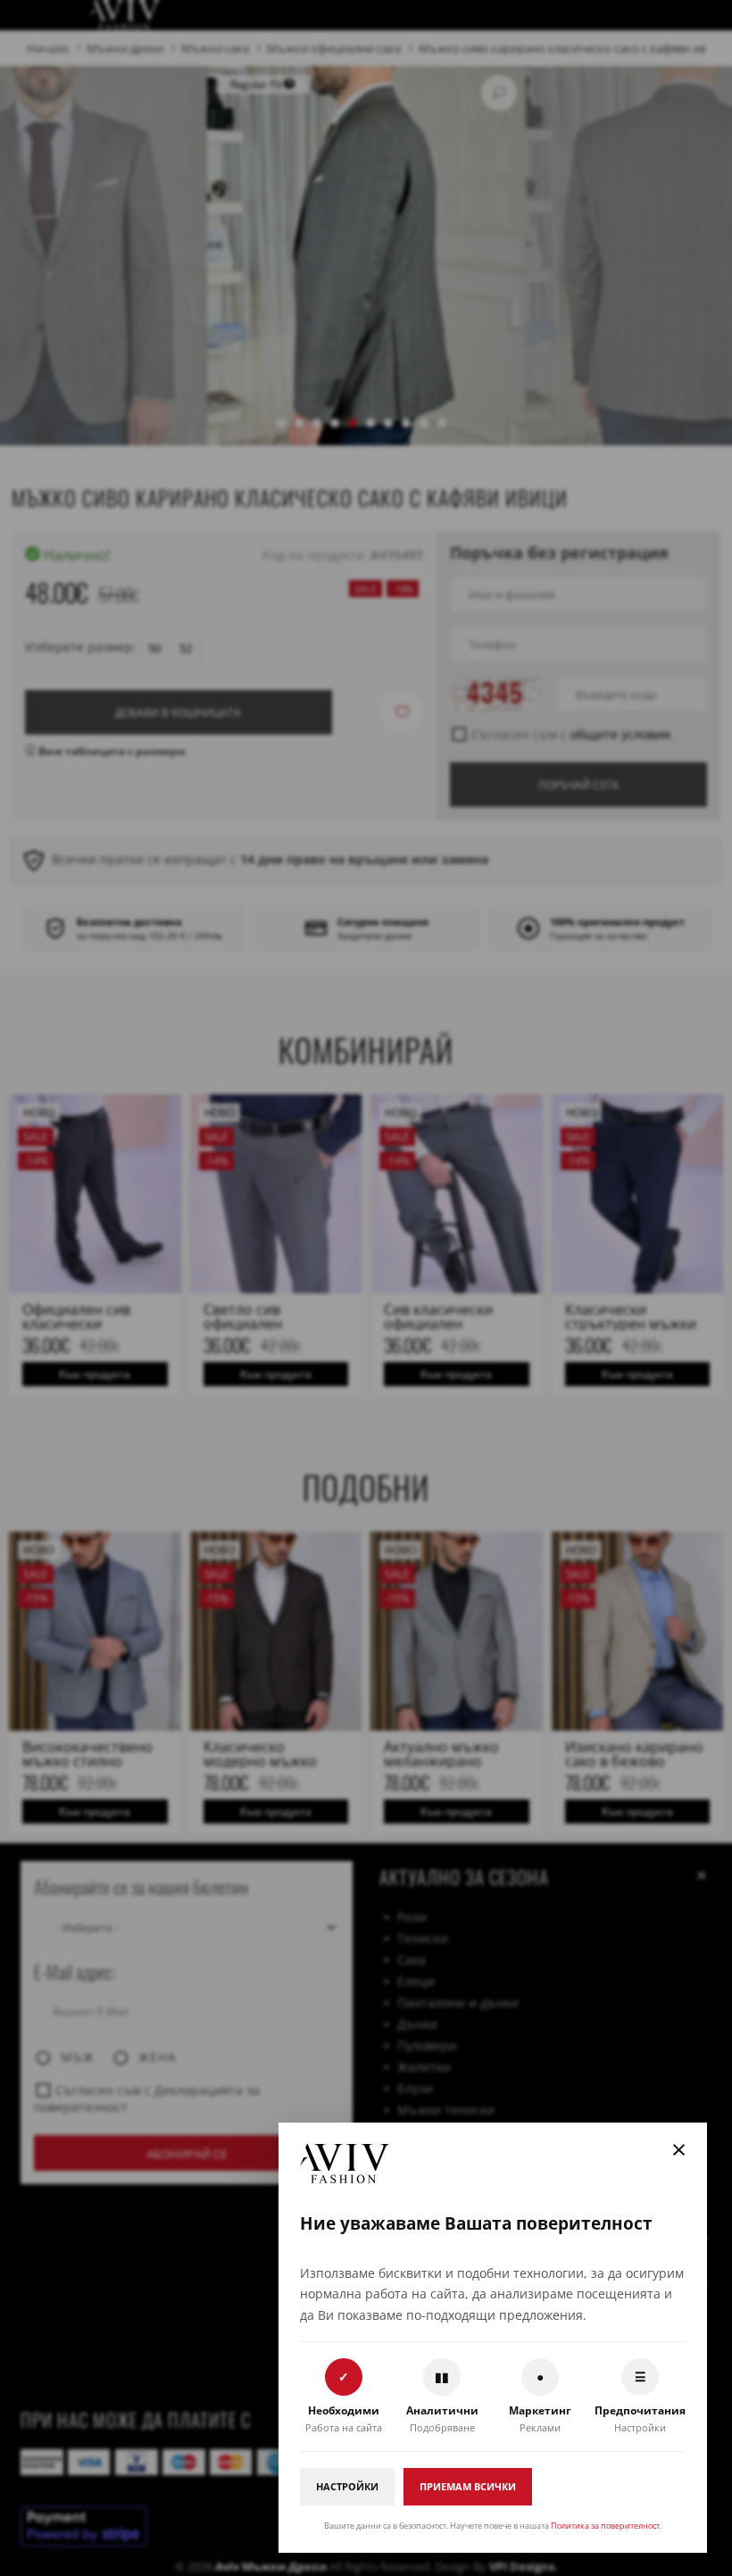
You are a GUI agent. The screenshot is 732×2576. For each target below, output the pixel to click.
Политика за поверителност (605, 2526)
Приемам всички (468, 2486)
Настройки (347, 2486)
